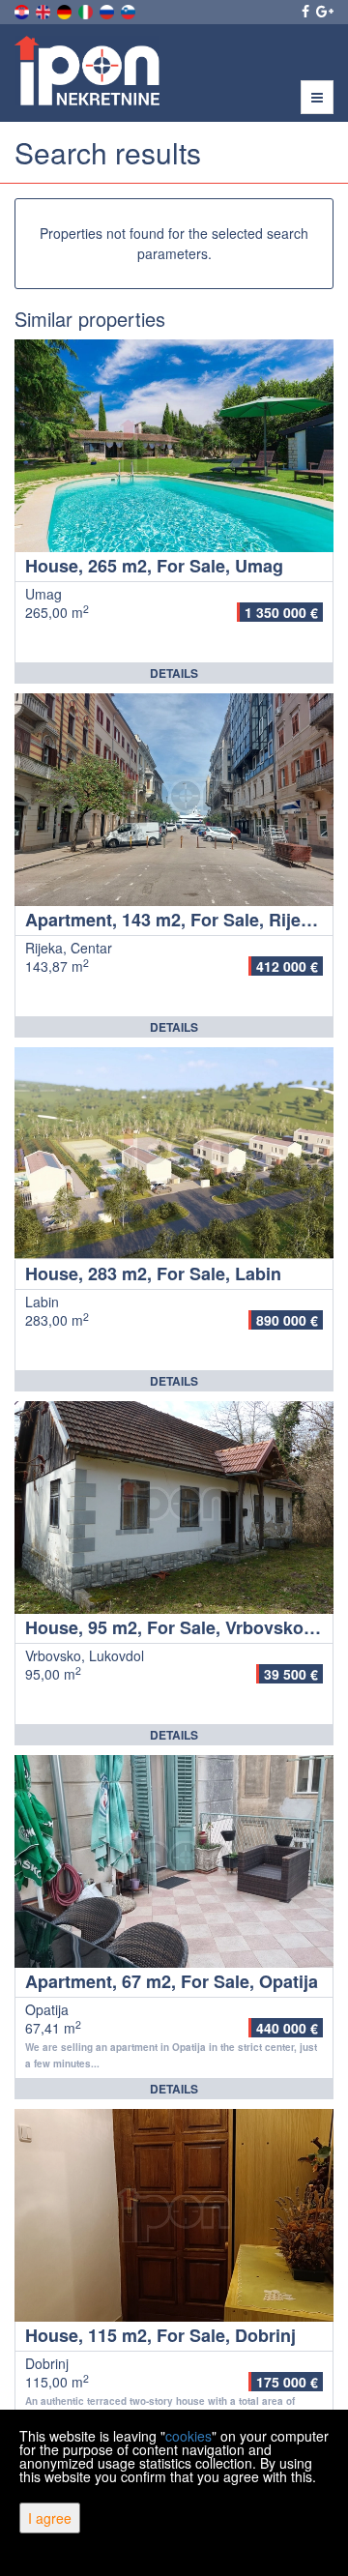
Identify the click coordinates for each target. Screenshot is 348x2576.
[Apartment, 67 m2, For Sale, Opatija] (174, 1861)
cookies (188, 2436)
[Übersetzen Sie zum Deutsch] (66, 10)
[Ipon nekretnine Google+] (323, 11)
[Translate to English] (44, 10)
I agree (50, 2518)
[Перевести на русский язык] (108, 10)
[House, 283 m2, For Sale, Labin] (174, 1154)
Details (174, 673)
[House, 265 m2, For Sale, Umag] (174, 446)
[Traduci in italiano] (87, 10)
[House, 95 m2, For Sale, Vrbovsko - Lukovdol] (174, 1508)
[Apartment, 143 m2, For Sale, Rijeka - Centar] (174, 800)
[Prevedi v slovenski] (130, 10)
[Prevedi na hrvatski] (23, 10)
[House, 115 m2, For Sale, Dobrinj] (174, 2215)
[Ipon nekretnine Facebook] (304, 11)
